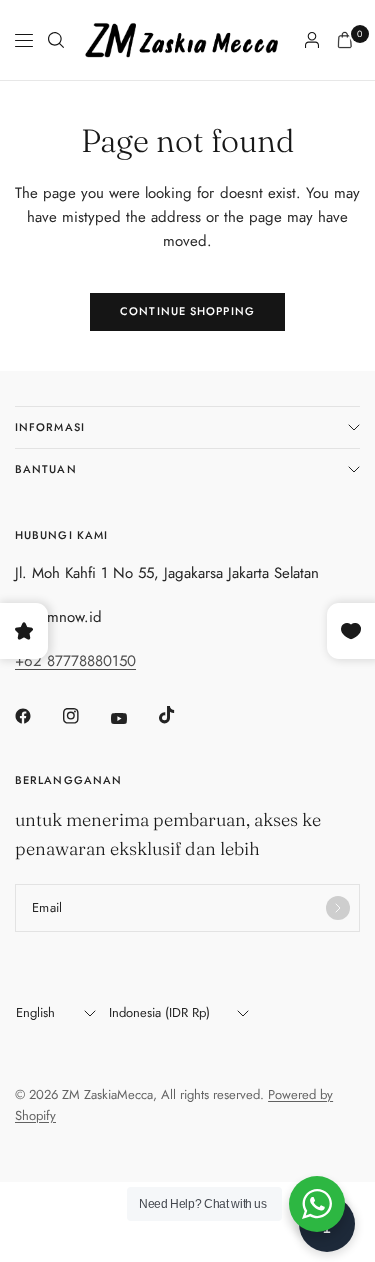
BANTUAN (46, 469)
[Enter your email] (338, 908)
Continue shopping (187, 311)
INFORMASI (50, 427)
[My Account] (312, 40)
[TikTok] (181, 715)
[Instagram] (85, 716)
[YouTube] (133, 718)
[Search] (56, 40)
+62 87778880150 (75, 661)
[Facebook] (37, 716)
